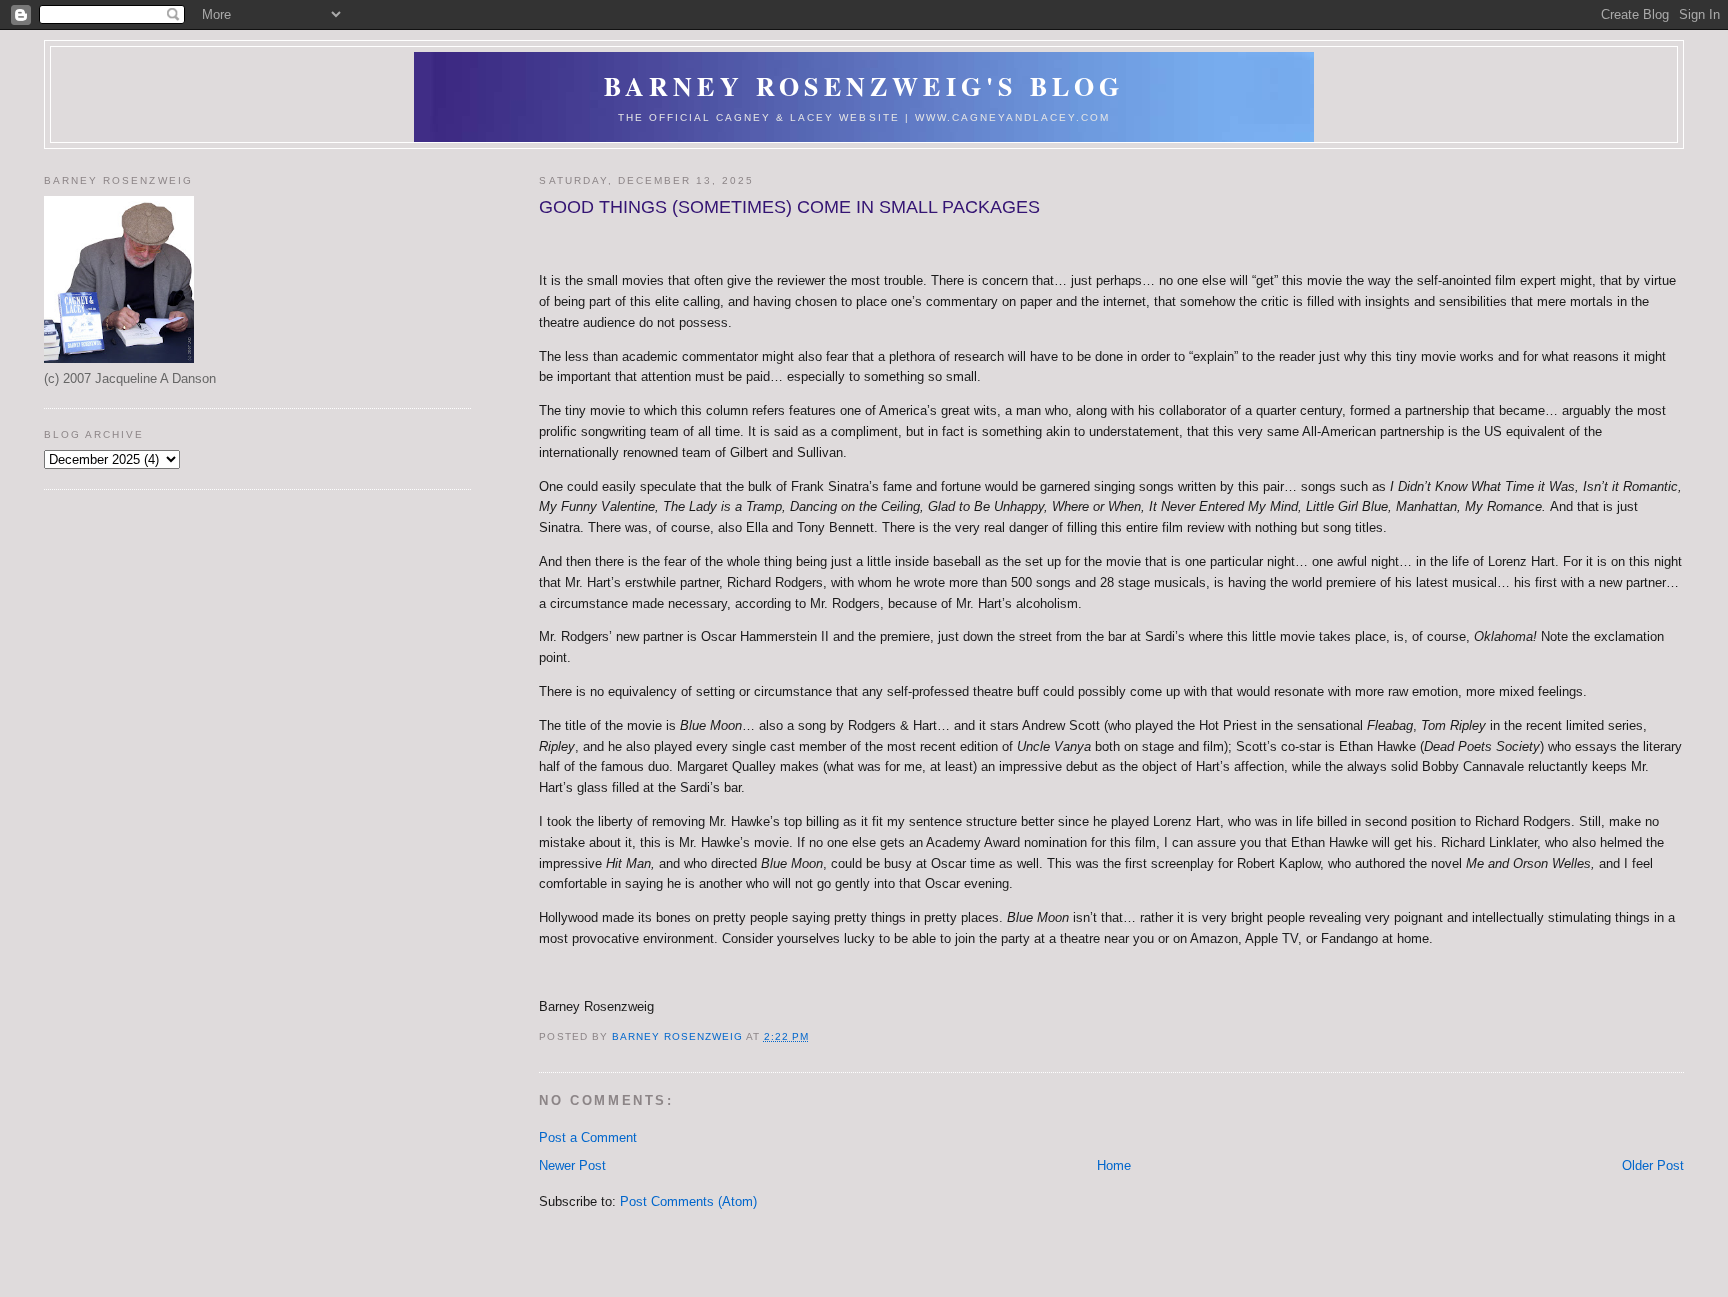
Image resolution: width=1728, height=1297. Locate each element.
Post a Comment (588, 1137)
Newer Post (572, 1165)
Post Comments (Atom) (688, 1201)
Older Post (1653, 1165)
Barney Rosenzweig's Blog (864, 86)
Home (1114, 1165)
